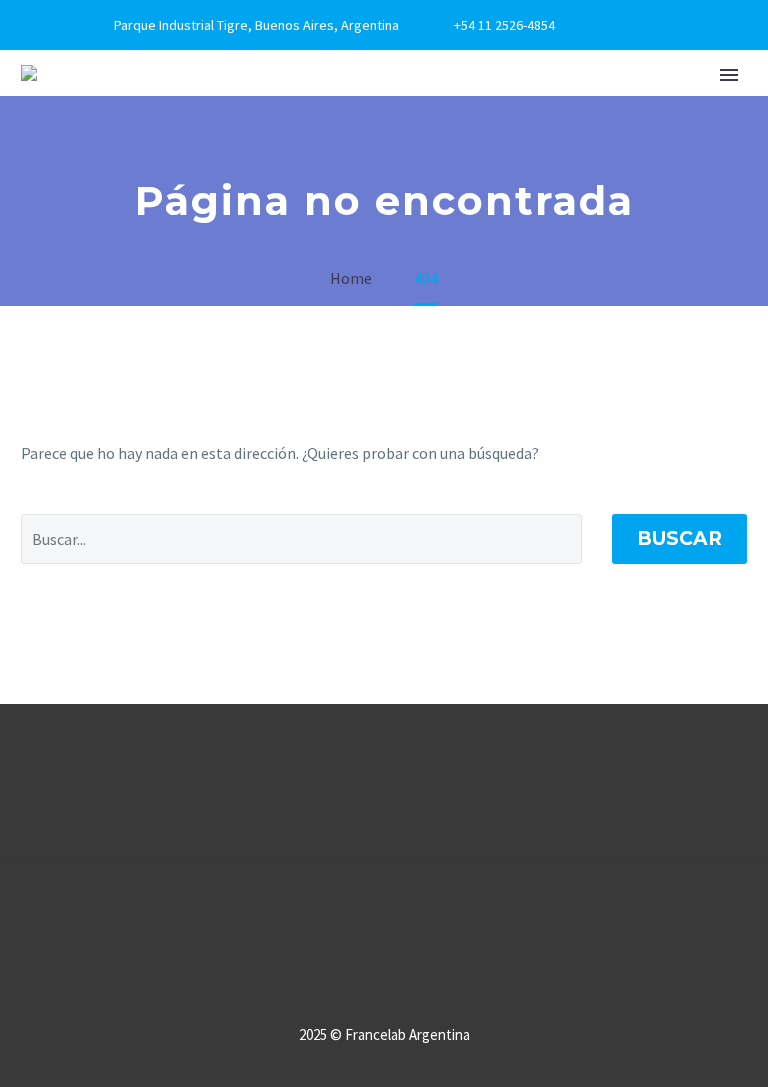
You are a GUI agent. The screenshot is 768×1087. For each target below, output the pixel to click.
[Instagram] (665, 25)
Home (206, 135)
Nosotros (310, 135)
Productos (442, 135)
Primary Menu (729, 75)
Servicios (581, 135)
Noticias (695, 135)
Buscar (679, 538)
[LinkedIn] (635, 25)
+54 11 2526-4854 (504, 25)
